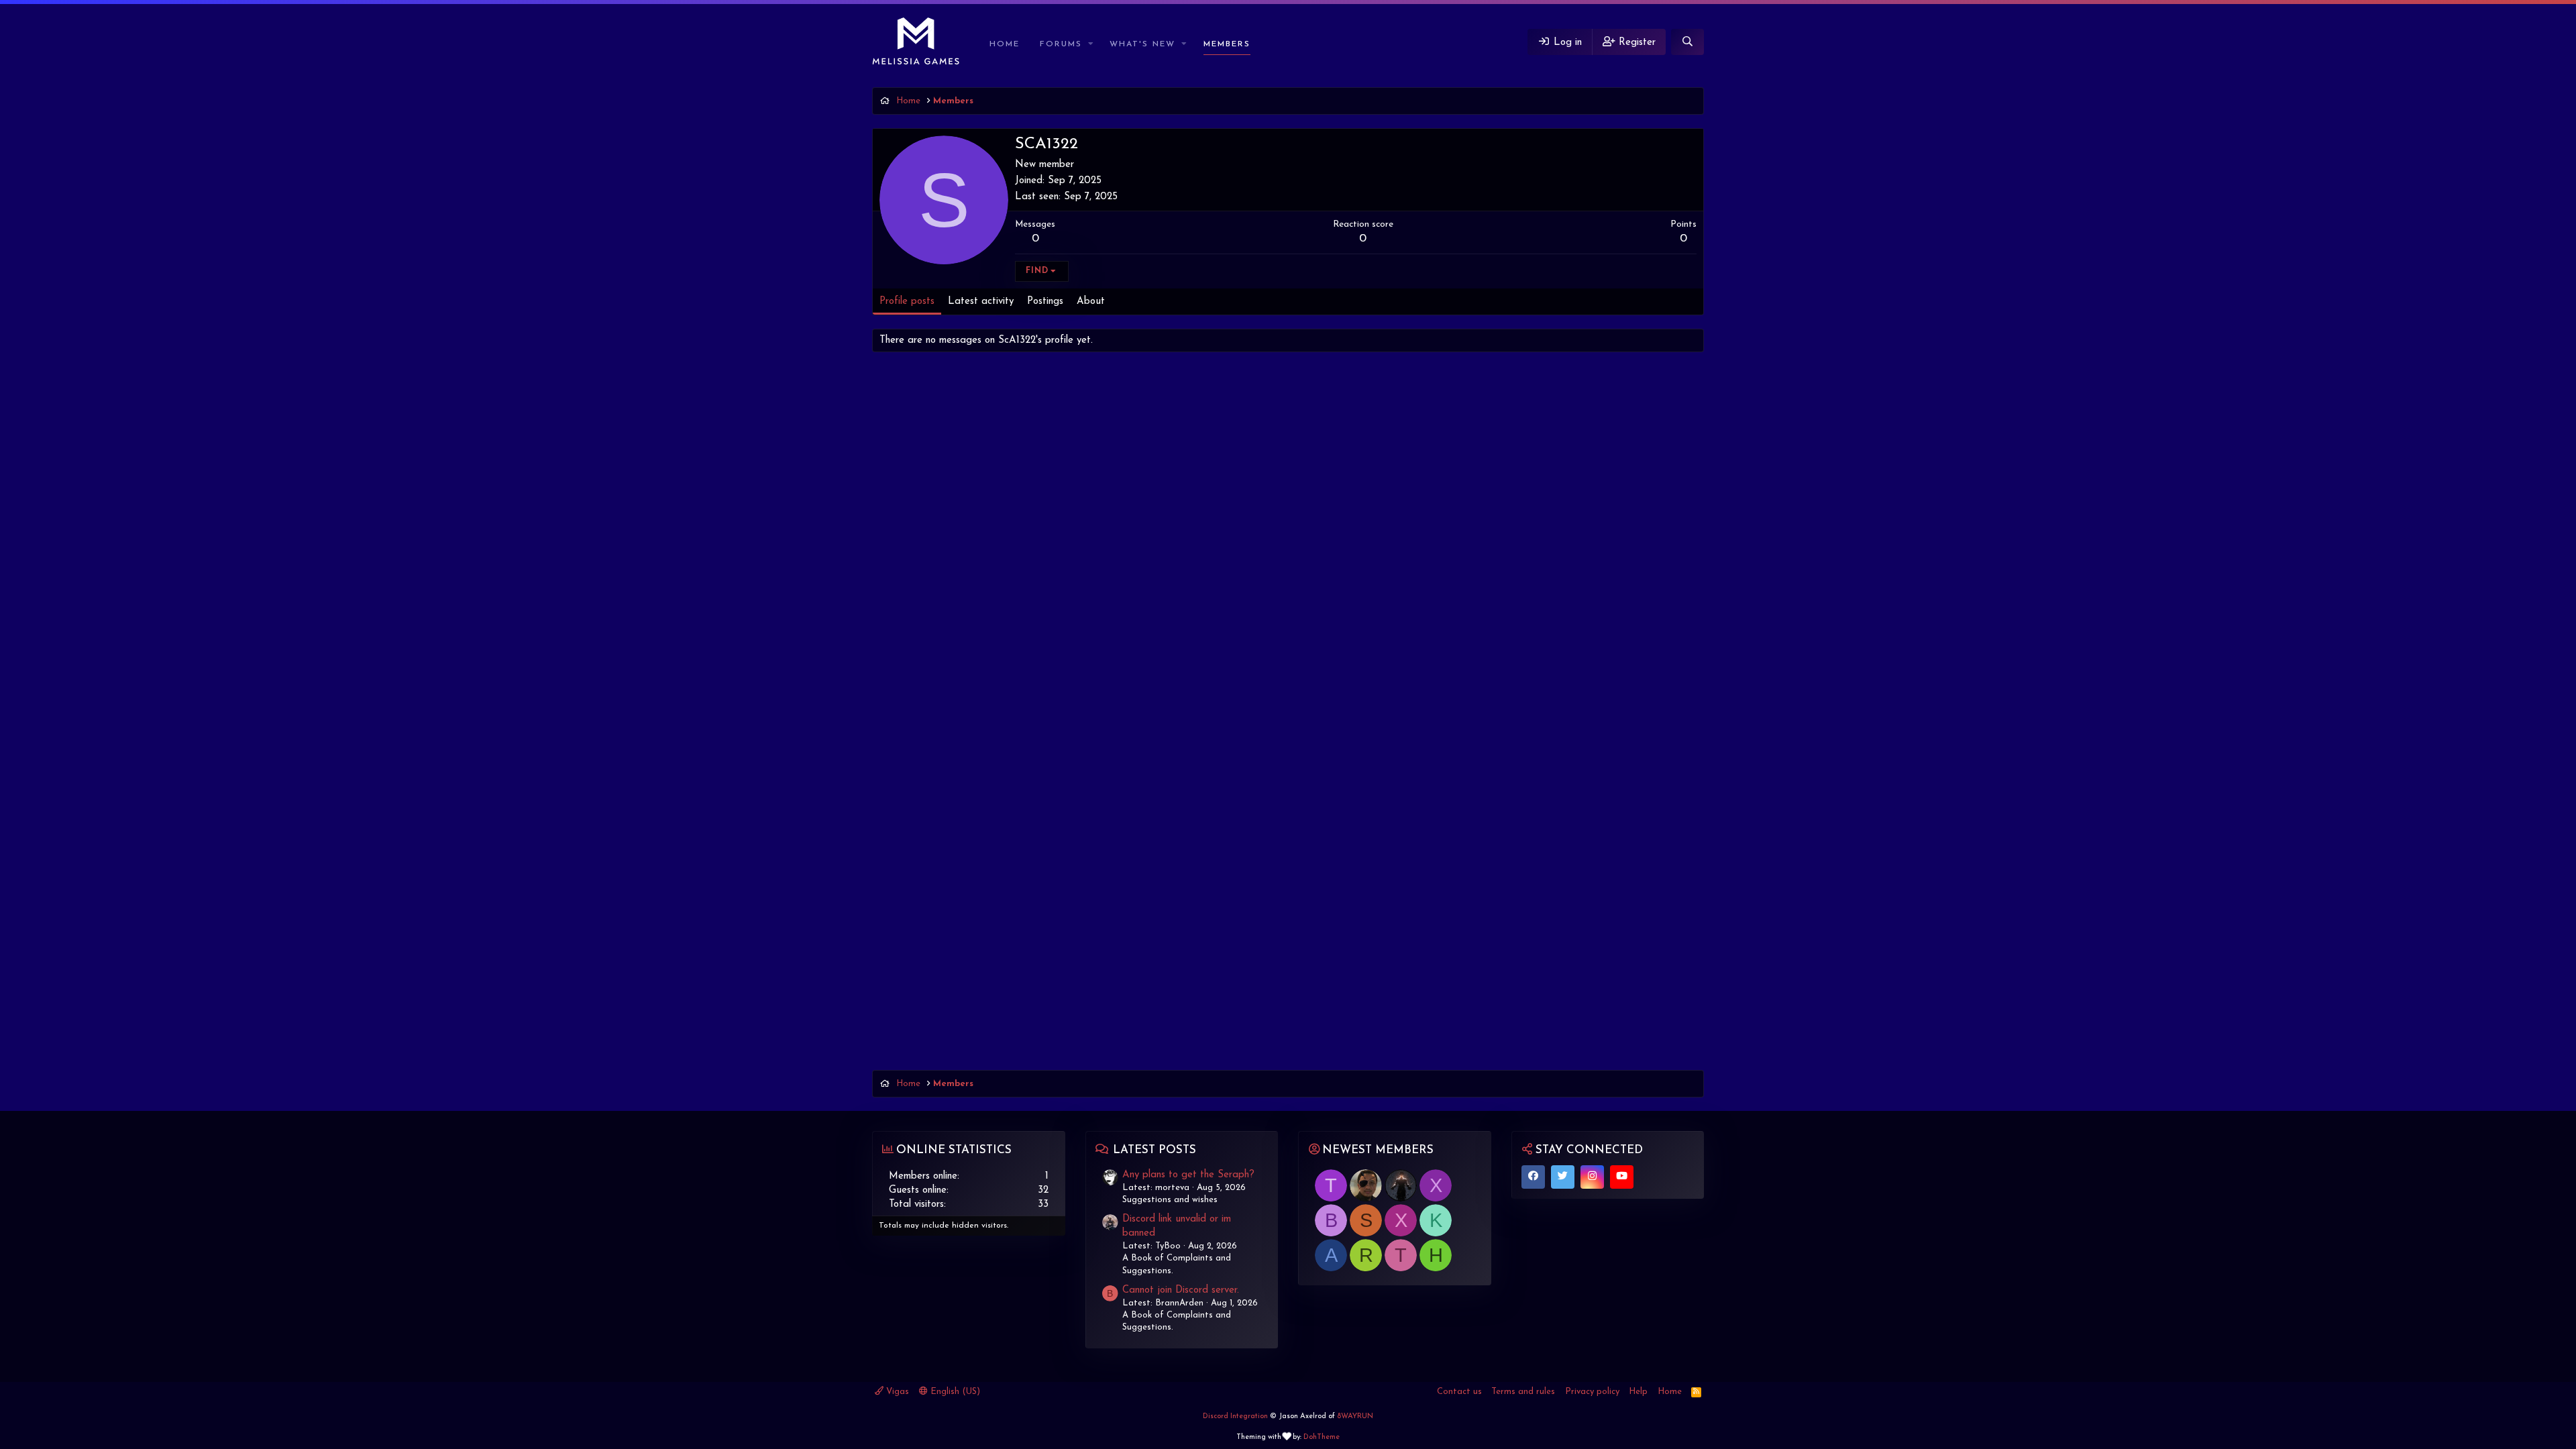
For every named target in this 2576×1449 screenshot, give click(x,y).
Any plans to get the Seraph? (1188, 1175)
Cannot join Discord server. (1181, 1290)
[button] (1091, 45)
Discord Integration (1235, 1416)
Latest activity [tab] (981, 302)
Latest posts (1155, 1150)
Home (1005, 44)
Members (1227, 44)
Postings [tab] (1045, 302)
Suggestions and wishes (1170, 1200)
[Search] (1687, 42)
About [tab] (1091, 302)
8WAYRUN (1355, 1416)
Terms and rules (1523, 1392)
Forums (1061, 44)
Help (1638, 1392)
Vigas (896, 1392)
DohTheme (1322, 1437)
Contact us (1459, 1392)
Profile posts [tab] (907, 302)
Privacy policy (1592, 1392)
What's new (1142, 44)
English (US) (954, 1392)
